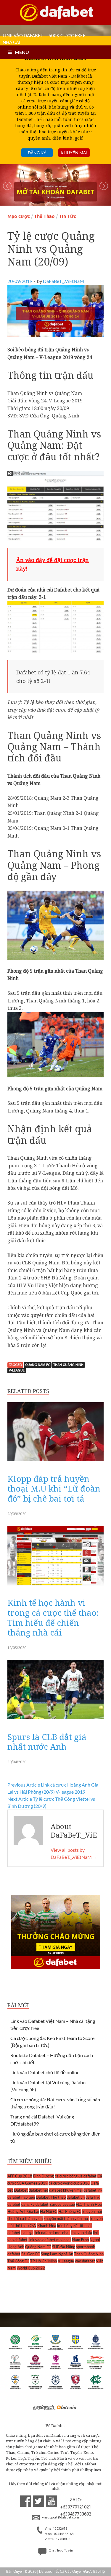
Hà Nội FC (49, 2211)
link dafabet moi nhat (52, 2233)
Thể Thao (44, 216)
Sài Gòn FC (31, 2254)
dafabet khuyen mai (66, 2190)
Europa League (62, 2204)
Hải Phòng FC (70, 2211)
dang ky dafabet (35, 2204)
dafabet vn (76, 2197)
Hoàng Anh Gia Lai (23, 2211)
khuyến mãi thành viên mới (66, 2218)
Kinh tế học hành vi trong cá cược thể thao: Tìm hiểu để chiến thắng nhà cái (53, 1617)
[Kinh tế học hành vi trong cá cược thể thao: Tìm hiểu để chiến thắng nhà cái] (55, 1587)
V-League (17, 1371)
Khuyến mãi (74, 153)
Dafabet (21, 2190)
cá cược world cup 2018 (69, 2183)
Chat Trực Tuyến (60, 2551)
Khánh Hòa (47, 2226)
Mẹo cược (19, 216)
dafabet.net (38, 2190)
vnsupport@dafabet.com (60, 2518)
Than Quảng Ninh (68, 1365)
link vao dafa (81, 2233)
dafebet (14, 2204)
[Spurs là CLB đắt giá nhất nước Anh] (55, 1721)
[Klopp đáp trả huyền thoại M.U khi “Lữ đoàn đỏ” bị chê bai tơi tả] (55, 1463)
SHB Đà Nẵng (64, 2247)
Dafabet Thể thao (51, 2197)
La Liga (27, 2233)
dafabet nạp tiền (21, 2197)
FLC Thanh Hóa (89, 2204)
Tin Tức (67, 216)
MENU (22, 52)
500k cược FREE (67, 35)
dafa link (93, 2197)
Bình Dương (44, 2176)
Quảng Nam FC (38, 1365)
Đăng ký (37, 153)
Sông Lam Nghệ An (57, 2254)
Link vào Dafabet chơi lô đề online (45, 2072)
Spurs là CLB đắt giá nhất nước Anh (47, 1742)
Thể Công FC (18, 2261)
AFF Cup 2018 (20, 2176)
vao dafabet (85, 2261)
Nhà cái (12, 42)
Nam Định (80, 2240)
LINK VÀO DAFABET (23, 35)
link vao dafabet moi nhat (50, 2240)
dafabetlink (93, 2190)
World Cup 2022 (31, 2268)
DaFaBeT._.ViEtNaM (63, 281)
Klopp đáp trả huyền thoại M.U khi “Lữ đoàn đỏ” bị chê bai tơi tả (54, 1488)
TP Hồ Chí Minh (44, 2261)
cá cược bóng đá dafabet (76, 2176)
